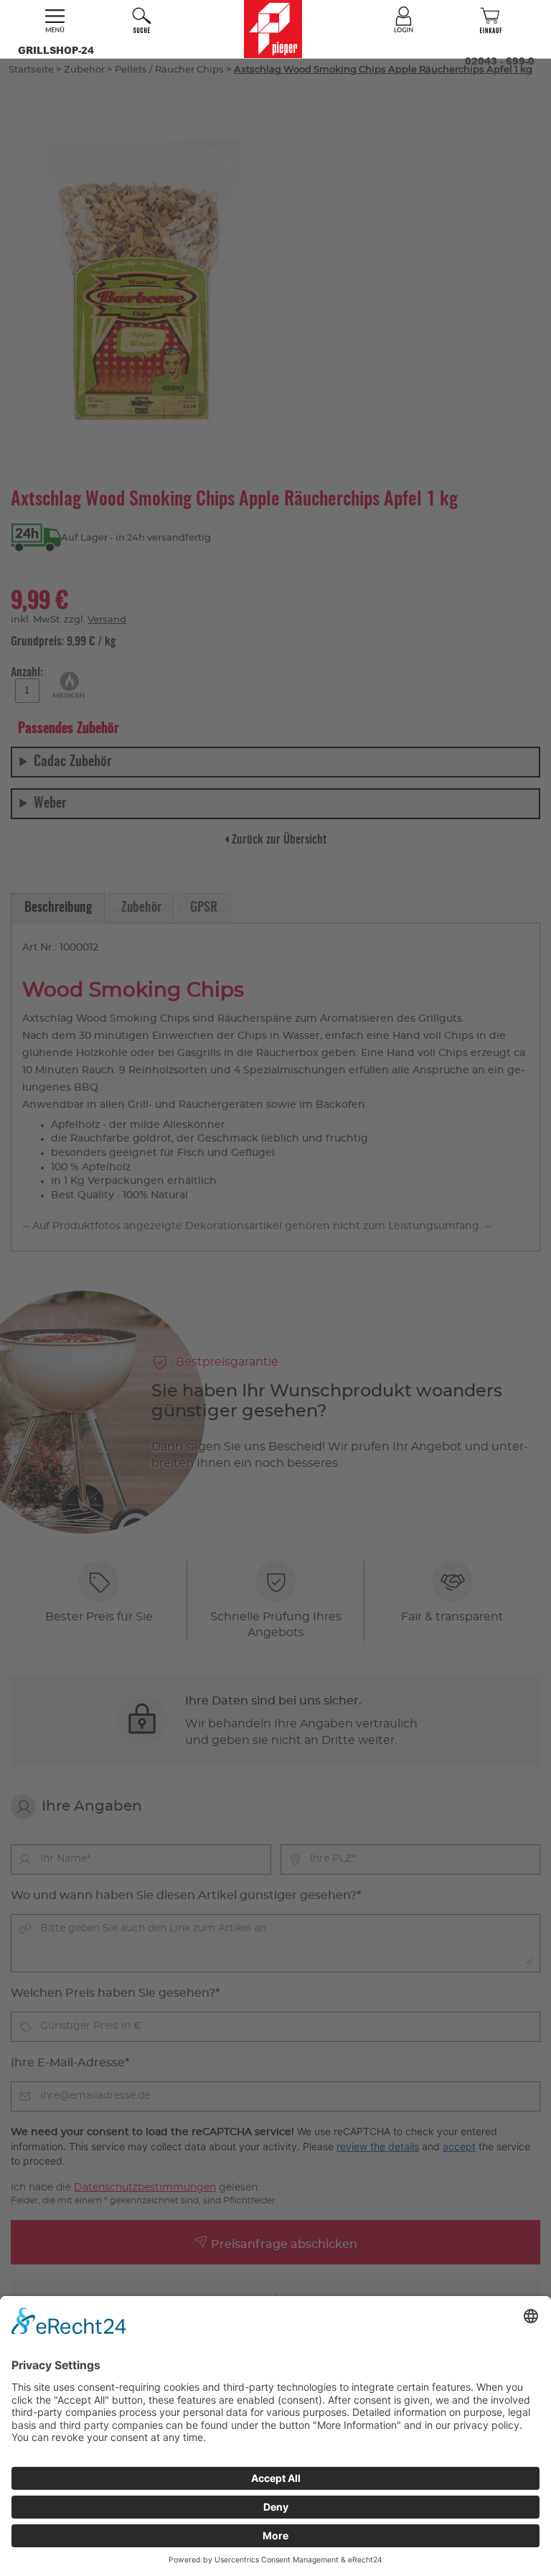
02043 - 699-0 (500, 61)
